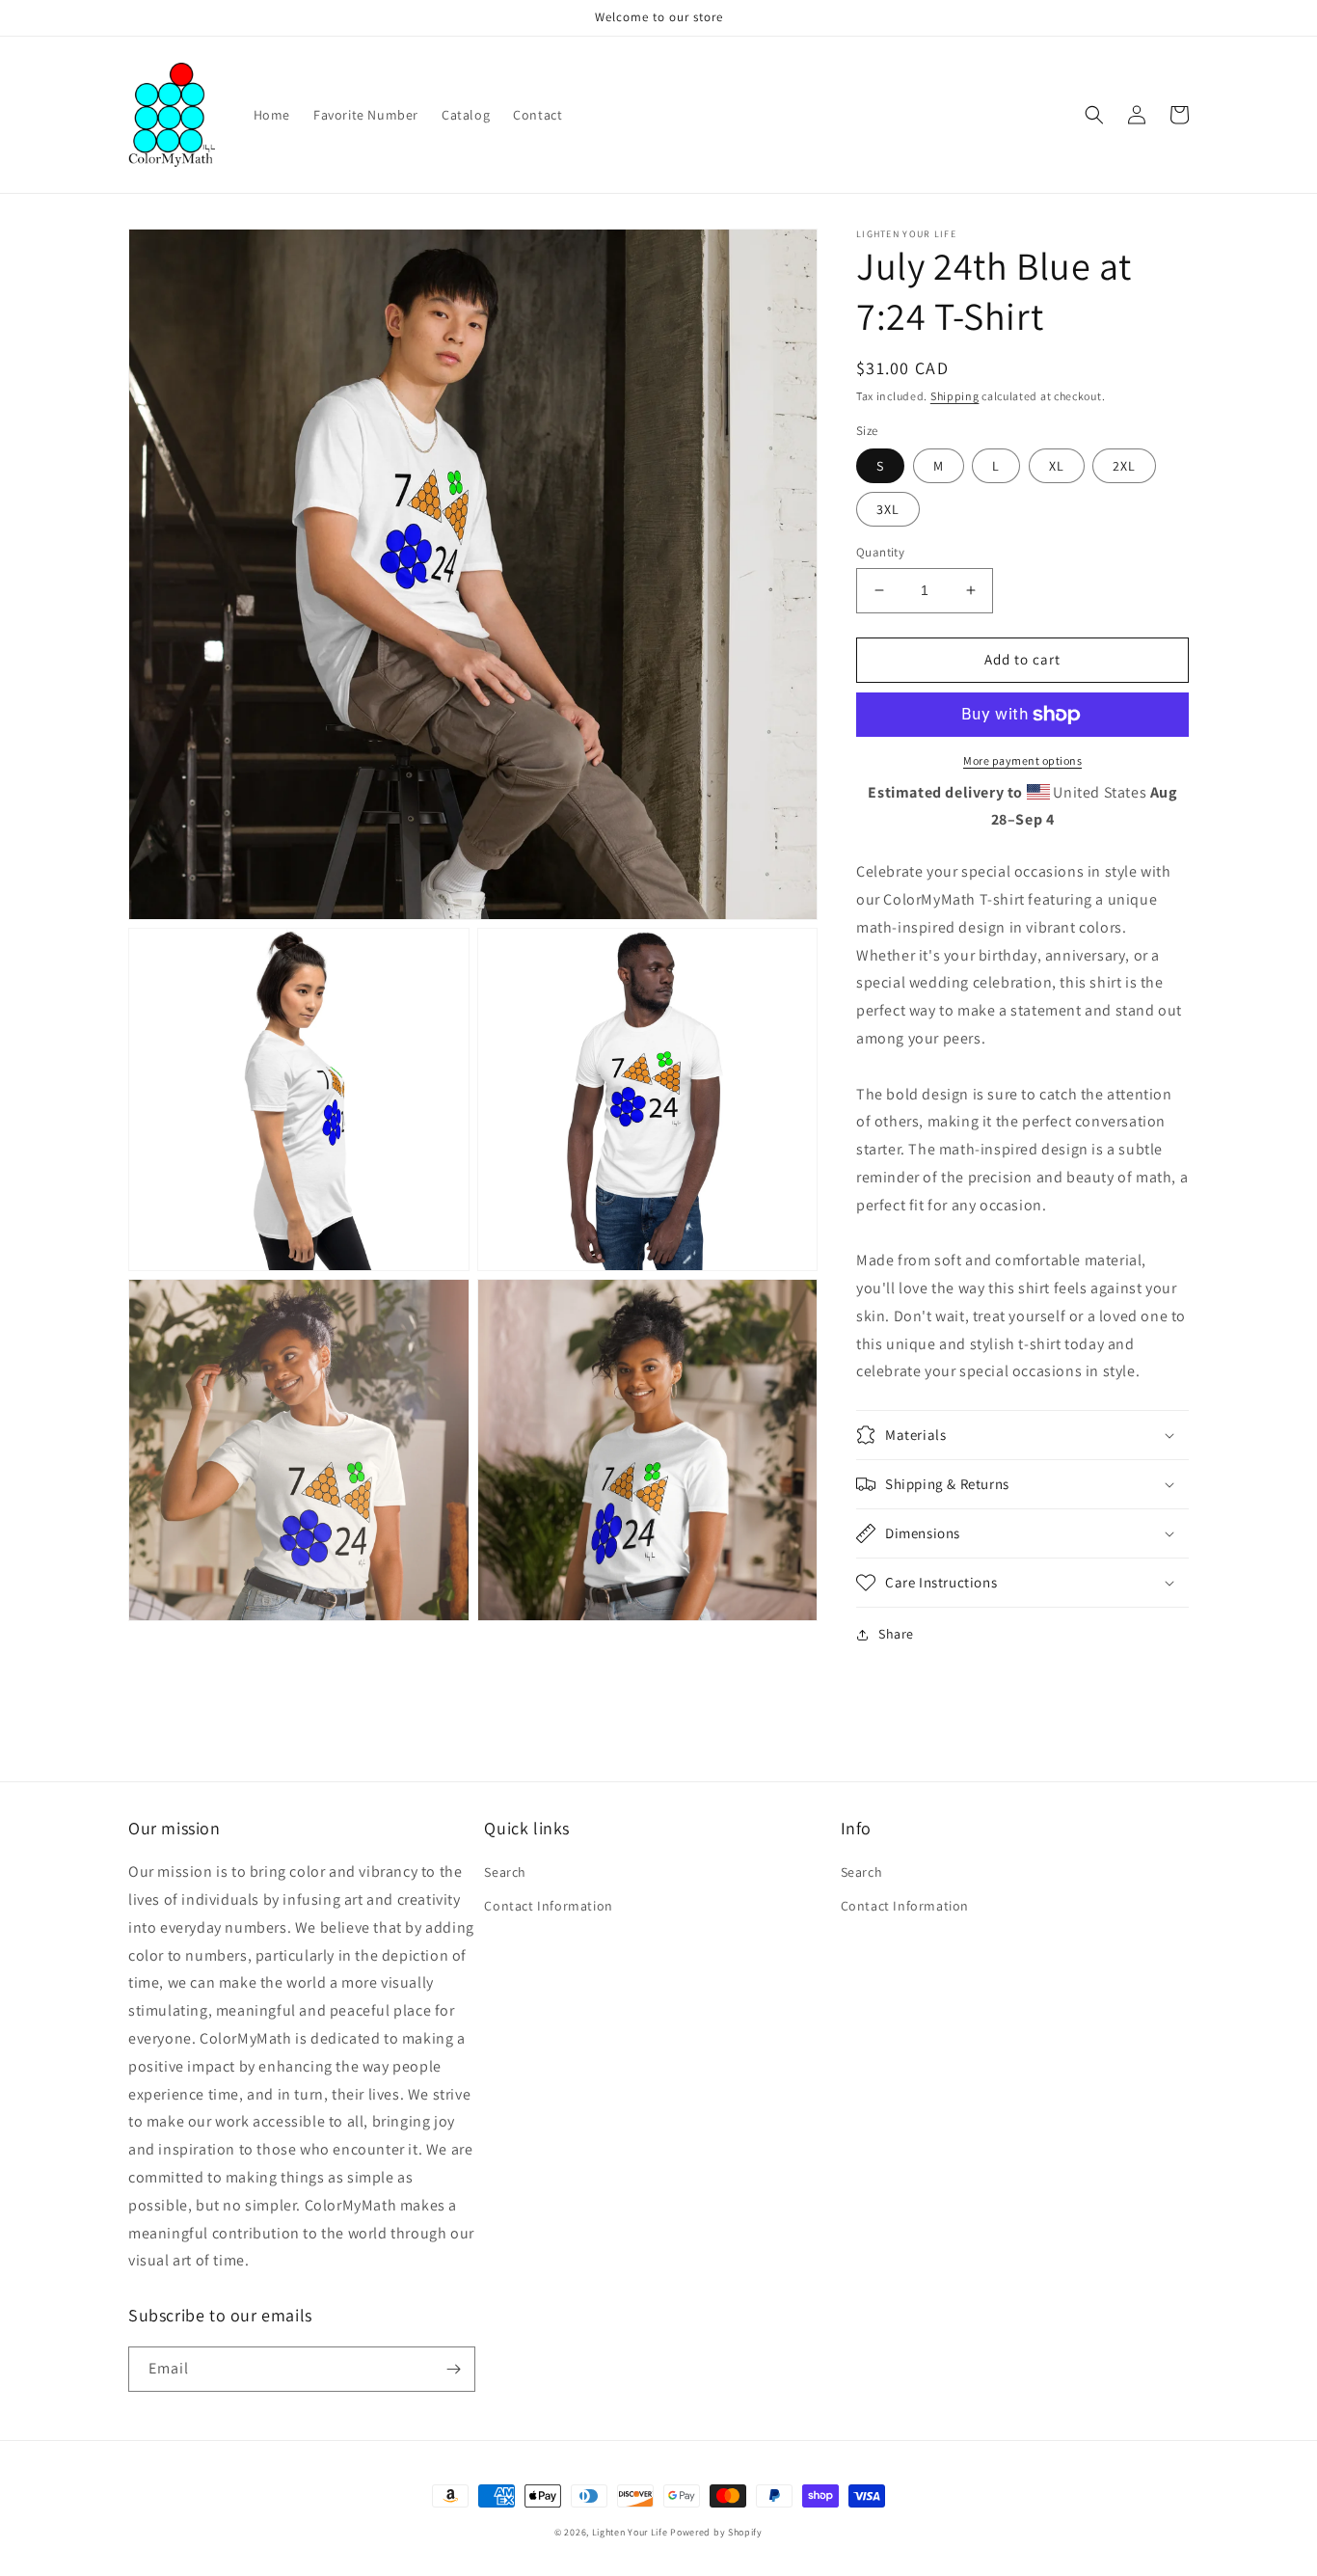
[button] (1094, 115)
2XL (1124, 466)
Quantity (880, 552)
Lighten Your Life (632, 2532)
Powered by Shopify (716, 2532)
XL (1057, 466)
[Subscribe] (453, 2369)
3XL (888, 509)
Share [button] (896, 1634)
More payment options (1022, 760)
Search (505, 1872)
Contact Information (548, 1906)
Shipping (955, 396)
